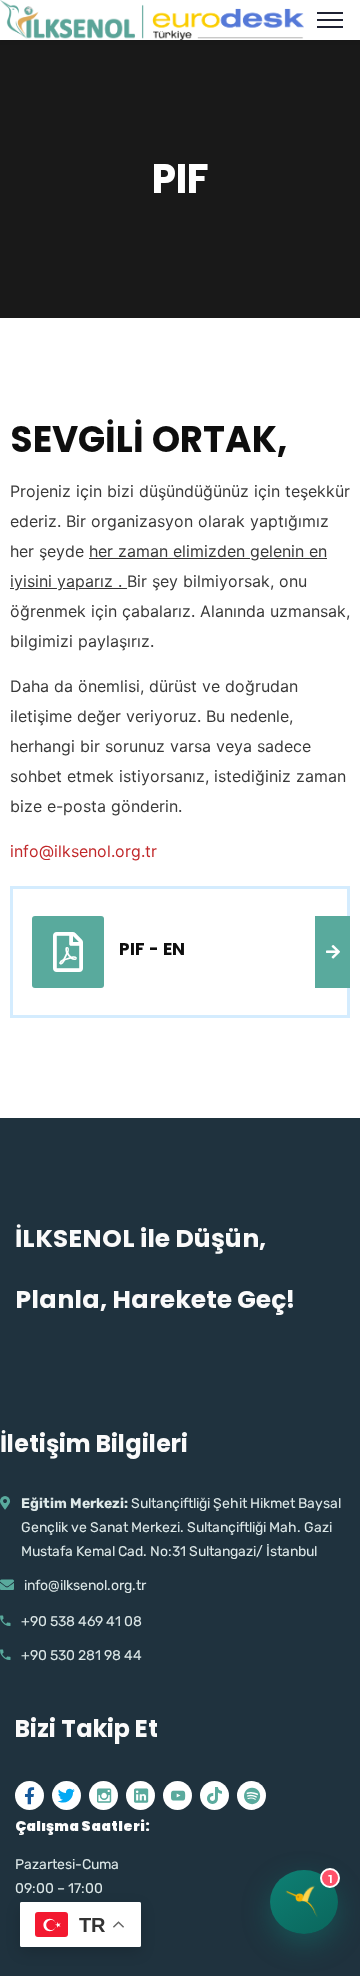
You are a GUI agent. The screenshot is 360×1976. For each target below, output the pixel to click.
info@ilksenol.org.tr (83, 851)
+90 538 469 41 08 (81, 1621)
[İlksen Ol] (152, 18)
